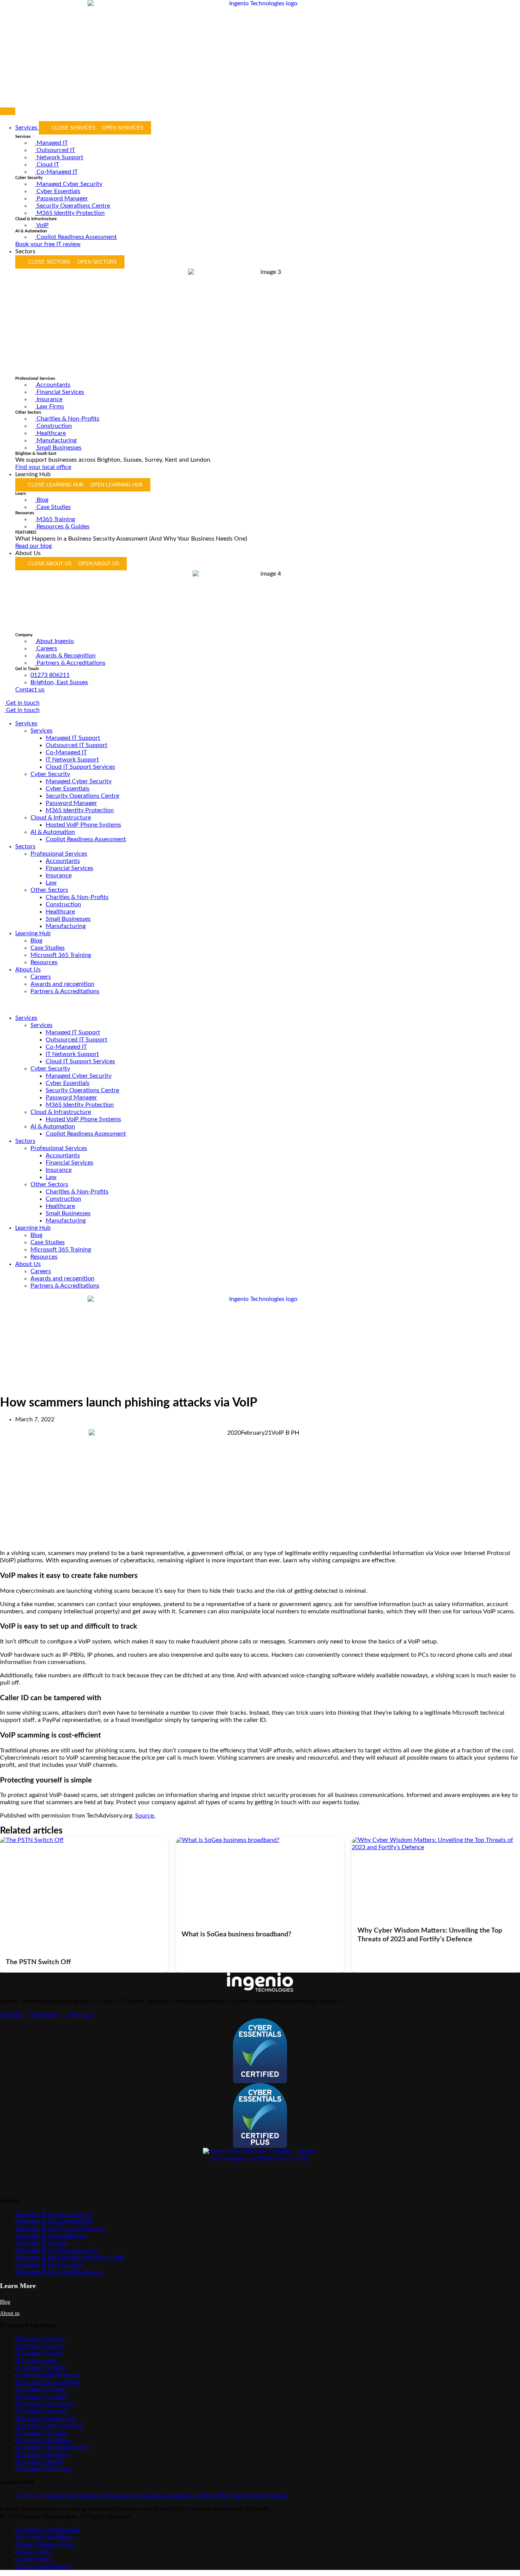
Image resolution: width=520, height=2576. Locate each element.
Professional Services (59, 854)
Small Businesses (68, 919)
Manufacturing (66, 926)
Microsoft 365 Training (61, 955)
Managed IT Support (73, 738)
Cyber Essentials (68, 789)
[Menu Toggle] (8, 111)
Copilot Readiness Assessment (86, 839)
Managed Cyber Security (79, 781)
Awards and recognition (62, 984)
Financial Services (69, 868)
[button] (260, 1005)
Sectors (25, 846)
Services (26, 723)
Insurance (59, 875)
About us (10, 2313)
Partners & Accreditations (65, 991)
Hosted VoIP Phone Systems (83, 825)
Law (51, 883)
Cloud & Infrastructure (61, 818)
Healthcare (60, 912)
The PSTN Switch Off (38, 1962)
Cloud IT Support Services (80, 767)
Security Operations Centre (82, 796)
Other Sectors (49, 890)
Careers (41, 977)
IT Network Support (72, 760)
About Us (28, 970)
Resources (44, 962)
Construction (63, 904)
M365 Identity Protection (80, 810)
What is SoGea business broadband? (236, 1934)
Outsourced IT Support (77, 745)
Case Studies (48, 948)
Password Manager (71, 803)
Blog (36, 941)
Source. (145, 1816)
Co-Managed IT (66, 752)
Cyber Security (50, 774)
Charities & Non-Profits (77, 897)
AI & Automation (53, 832)
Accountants (63, 861)
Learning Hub (33, 933)
